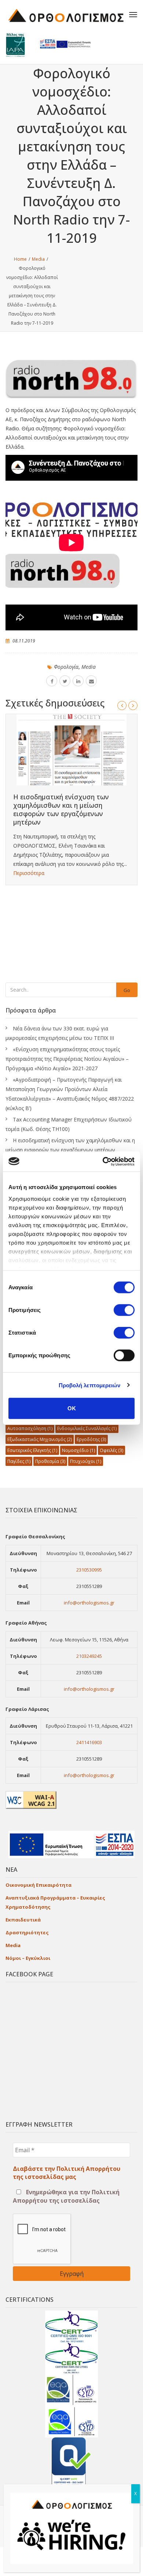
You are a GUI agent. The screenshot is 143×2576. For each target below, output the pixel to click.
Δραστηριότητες (27, 1932)
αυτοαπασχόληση (30, 1428)
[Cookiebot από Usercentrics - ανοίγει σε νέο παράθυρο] (103, 1161)
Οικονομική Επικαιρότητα (38, 1885)
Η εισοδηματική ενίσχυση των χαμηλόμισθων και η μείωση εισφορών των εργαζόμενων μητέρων (61, 809)
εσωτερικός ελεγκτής (32, 1450)
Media (89, 667)
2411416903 (89, 1742)
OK (72, 1408)
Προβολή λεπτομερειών (90, 1385)
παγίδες (19, 1461)
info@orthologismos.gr (89, 1603)
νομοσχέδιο (78, 1450)
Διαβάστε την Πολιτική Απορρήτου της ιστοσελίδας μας (67, 2173)
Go (127, 990)
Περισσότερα (29, 873)
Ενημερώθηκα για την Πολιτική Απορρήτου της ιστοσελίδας (66, 2196)
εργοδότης (91, 1439)
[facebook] (52, 681)
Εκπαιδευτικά (23, 1920)
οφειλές (111, 1450)
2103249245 (89, 1656)
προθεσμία (50, 1461)
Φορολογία (66, 667)
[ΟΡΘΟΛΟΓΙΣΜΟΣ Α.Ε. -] (66, 15)
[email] (91, 681)
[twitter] (65, 681)
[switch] (124, 1310)
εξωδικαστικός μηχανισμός (40, 1439)
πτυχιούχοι (86, 1461)
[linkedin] (78, 681)
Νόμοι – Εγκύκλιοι (28, 1958)
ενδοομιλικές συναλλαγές (87, 1428)
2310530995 (89, 1570)
